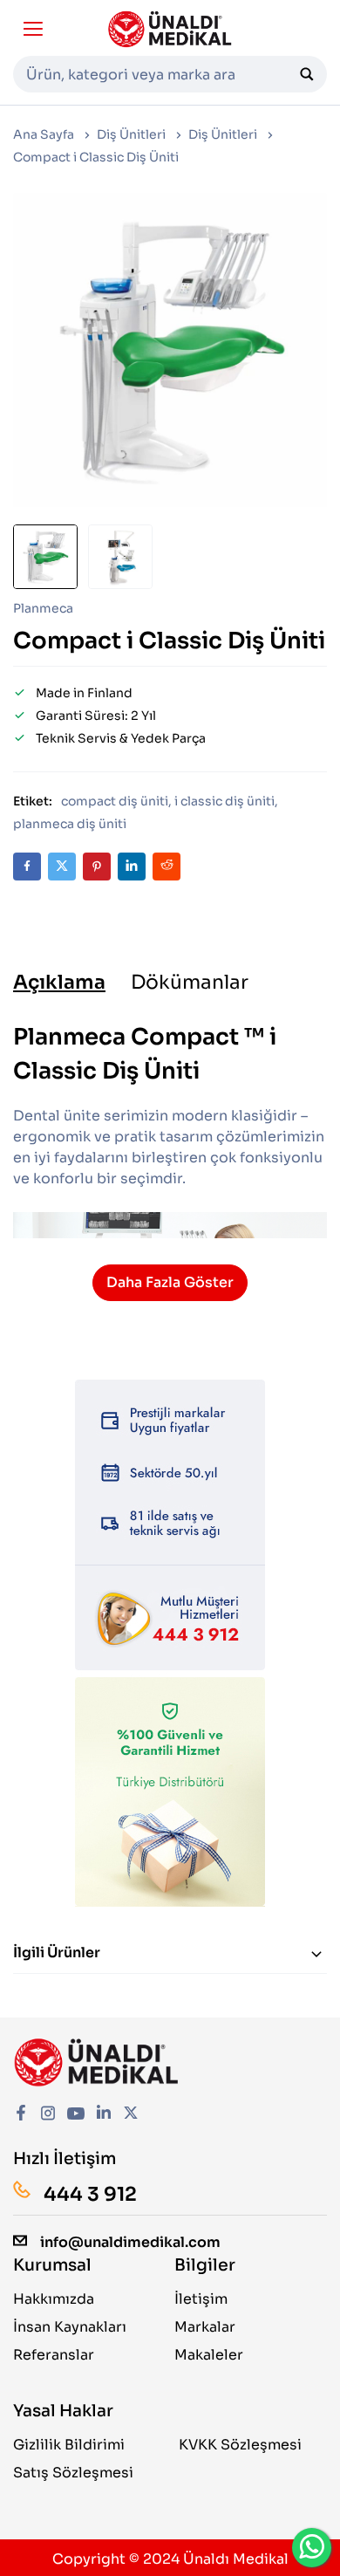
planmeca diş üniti (70, 824)
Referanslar (54, 2355)
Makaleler (209, 2355)
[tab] (59, 983)
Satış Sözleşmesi (73, 2473)
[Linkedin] (132, 867)
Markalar (205, 2327)
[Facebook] (27, 867)
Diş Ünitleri (131, 134)
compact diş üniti (115, 801)
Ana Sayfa (44, 134)
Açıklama (59, 983)
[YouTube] (76, 2115)
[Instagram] (48, 2115)
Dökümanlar (190, 983)
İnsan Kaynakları (70, 2327)
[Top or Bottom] (314, 1953)
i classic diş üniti (224, 801)
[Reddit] (167, 867)
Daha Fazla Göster (170, 1282)
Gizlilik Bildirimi (69, 2445)
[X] (62, 867)
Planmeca (43, 608)
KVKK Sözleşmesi (240, 2445)
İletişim (201, 2299)
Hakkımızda (54, 2299)
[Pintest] (97, 867)
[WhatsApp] (312, 2548)
